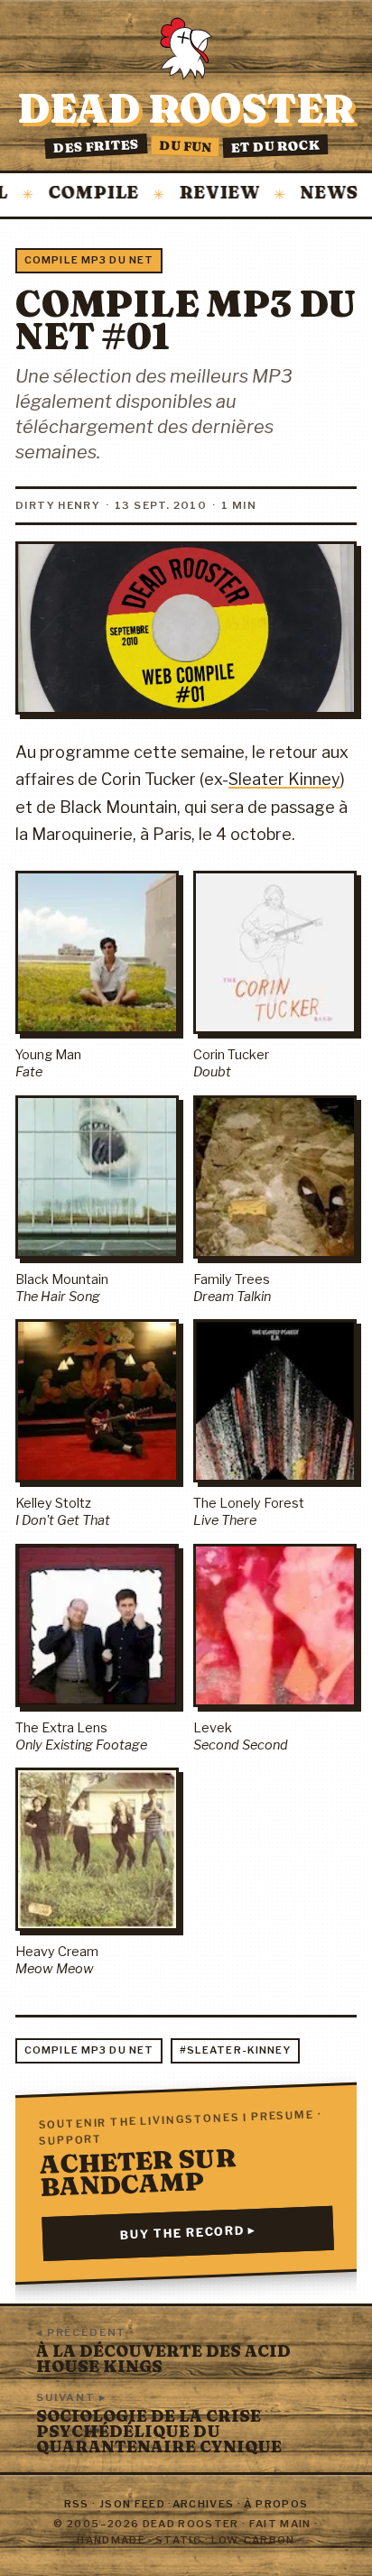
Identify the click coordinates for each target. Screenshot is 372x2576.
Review (194, 194)
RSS (77, 2504)
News (303, 194)
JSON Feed (132, 2504)
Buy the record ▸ (188, 2234)
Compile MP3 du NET (89, 260)
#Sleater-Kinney (236, 2050)
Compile (68, 194)
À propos (276, 2504)
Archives (204, 2504)
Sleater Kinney (284, 779)
